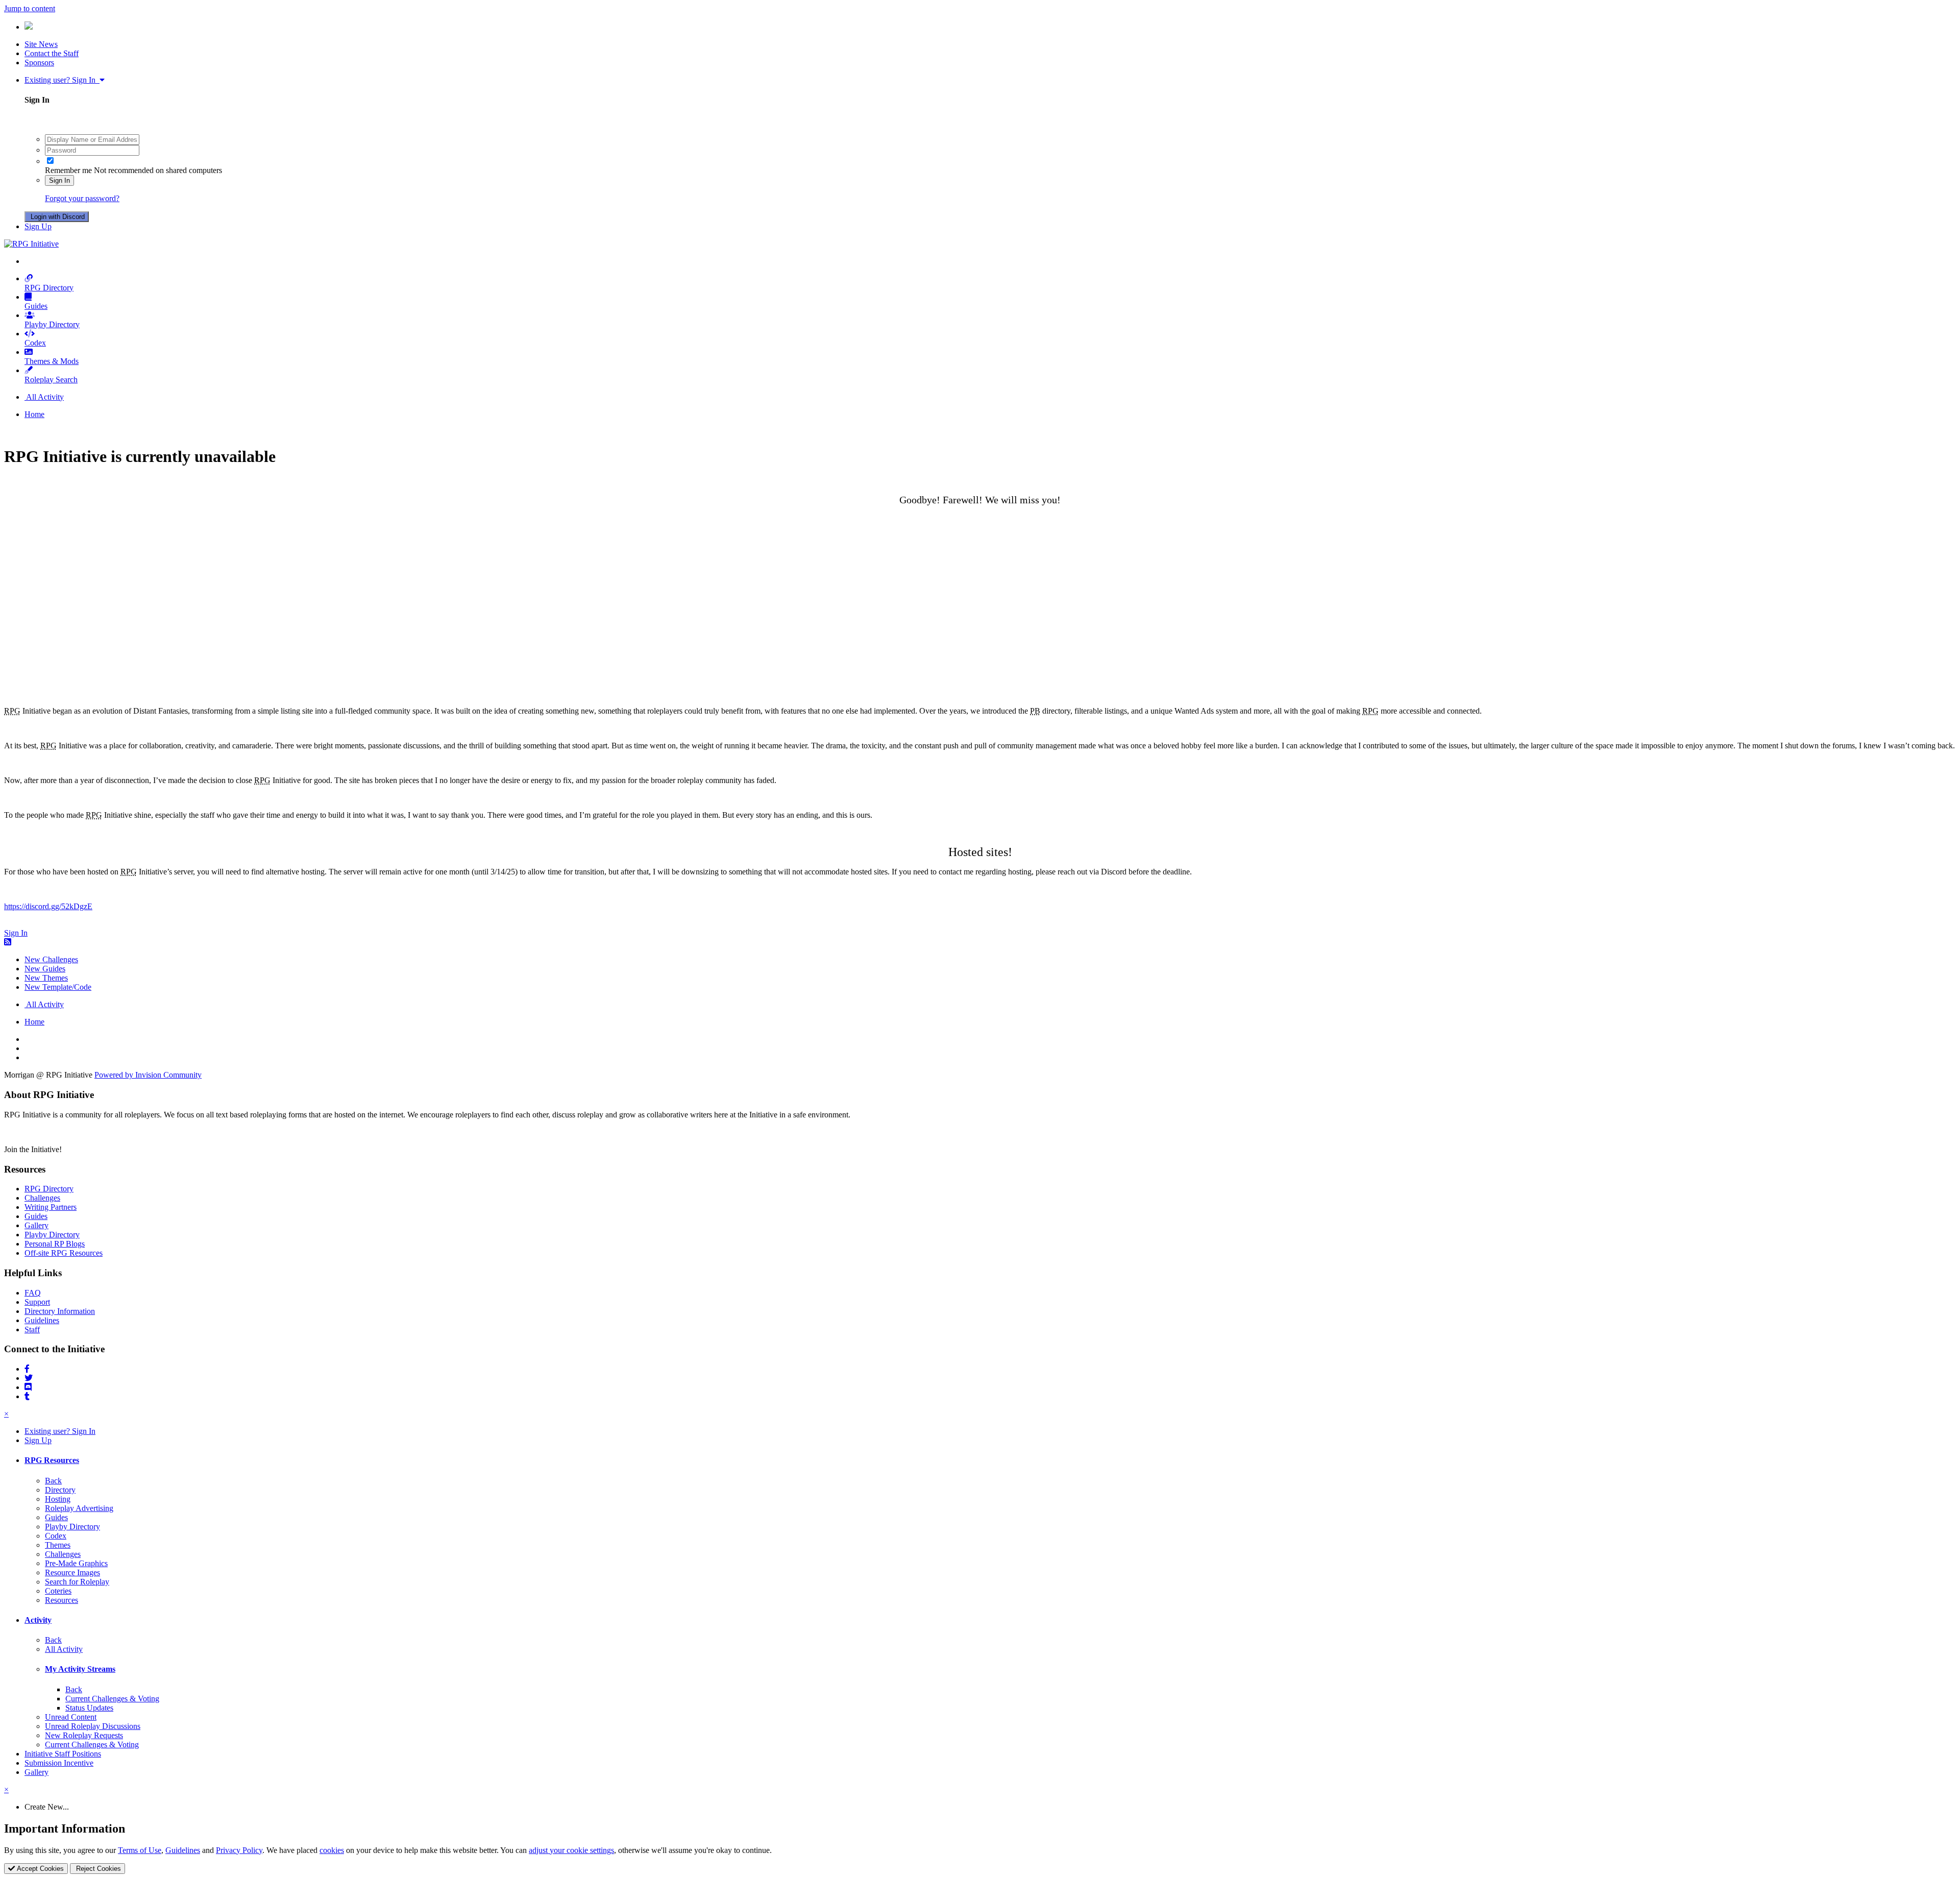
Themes (58, 1545)
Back (53, 1481)
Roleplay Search (51, 380)
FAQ (33, 1293)
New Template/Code (58, 987)
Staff (32, 1330)
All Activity (64, 1649)
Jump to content (30, 8)
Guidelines (42, 1320)
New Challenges (51, 959)
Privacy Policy (239, 1850)
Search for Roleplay (77, 1582)
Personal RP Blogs (55, 1244)
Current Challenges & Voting (112, 1699)
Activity (38, 1620)
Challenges (42, 1198)
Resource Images (72, 1572)
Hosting (58, 1499)
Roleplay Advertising (79, 1508)
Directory (60, 1490)
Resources (62, 1600)
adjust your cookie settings (571, 1850)
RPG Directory (49, 288)
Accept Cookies (39, 1869)
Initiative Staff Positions (63, 1754)
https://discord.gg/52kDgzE (48, 906)
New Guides (45, 969)
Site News (41, 44)
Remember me (68, 170)
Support (37, 1302)
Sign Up (38, 226)
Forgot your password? (82, 198)
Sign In (59, 180)
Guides (36, 306)
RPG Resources (52, 1460)
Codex (35, 343)
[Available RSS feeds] (8, 942)
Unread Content (71, 1717)
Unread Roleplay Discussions (93, 1726)
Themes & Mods (52, 361)
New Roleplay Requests (84, 1735)
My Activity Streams (80, 1669)
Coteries (58, 1591)
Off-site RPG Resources (64, 1253)
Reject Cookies (97, 1869)
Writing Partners (51, 1207)
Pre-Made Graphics (76, 1563)
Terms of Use (140, 1850)
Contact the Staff (52, 53)
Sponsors (39, 63)
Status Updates (89, 1708)
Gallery (36, 1225)
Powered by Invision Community (148, 1075)
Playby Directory (52, 324)
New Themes (46, 978)
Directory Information (60, 1311)
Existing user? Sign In (62, 80)
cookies (332, 1850)
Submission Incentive (59, 1763)
